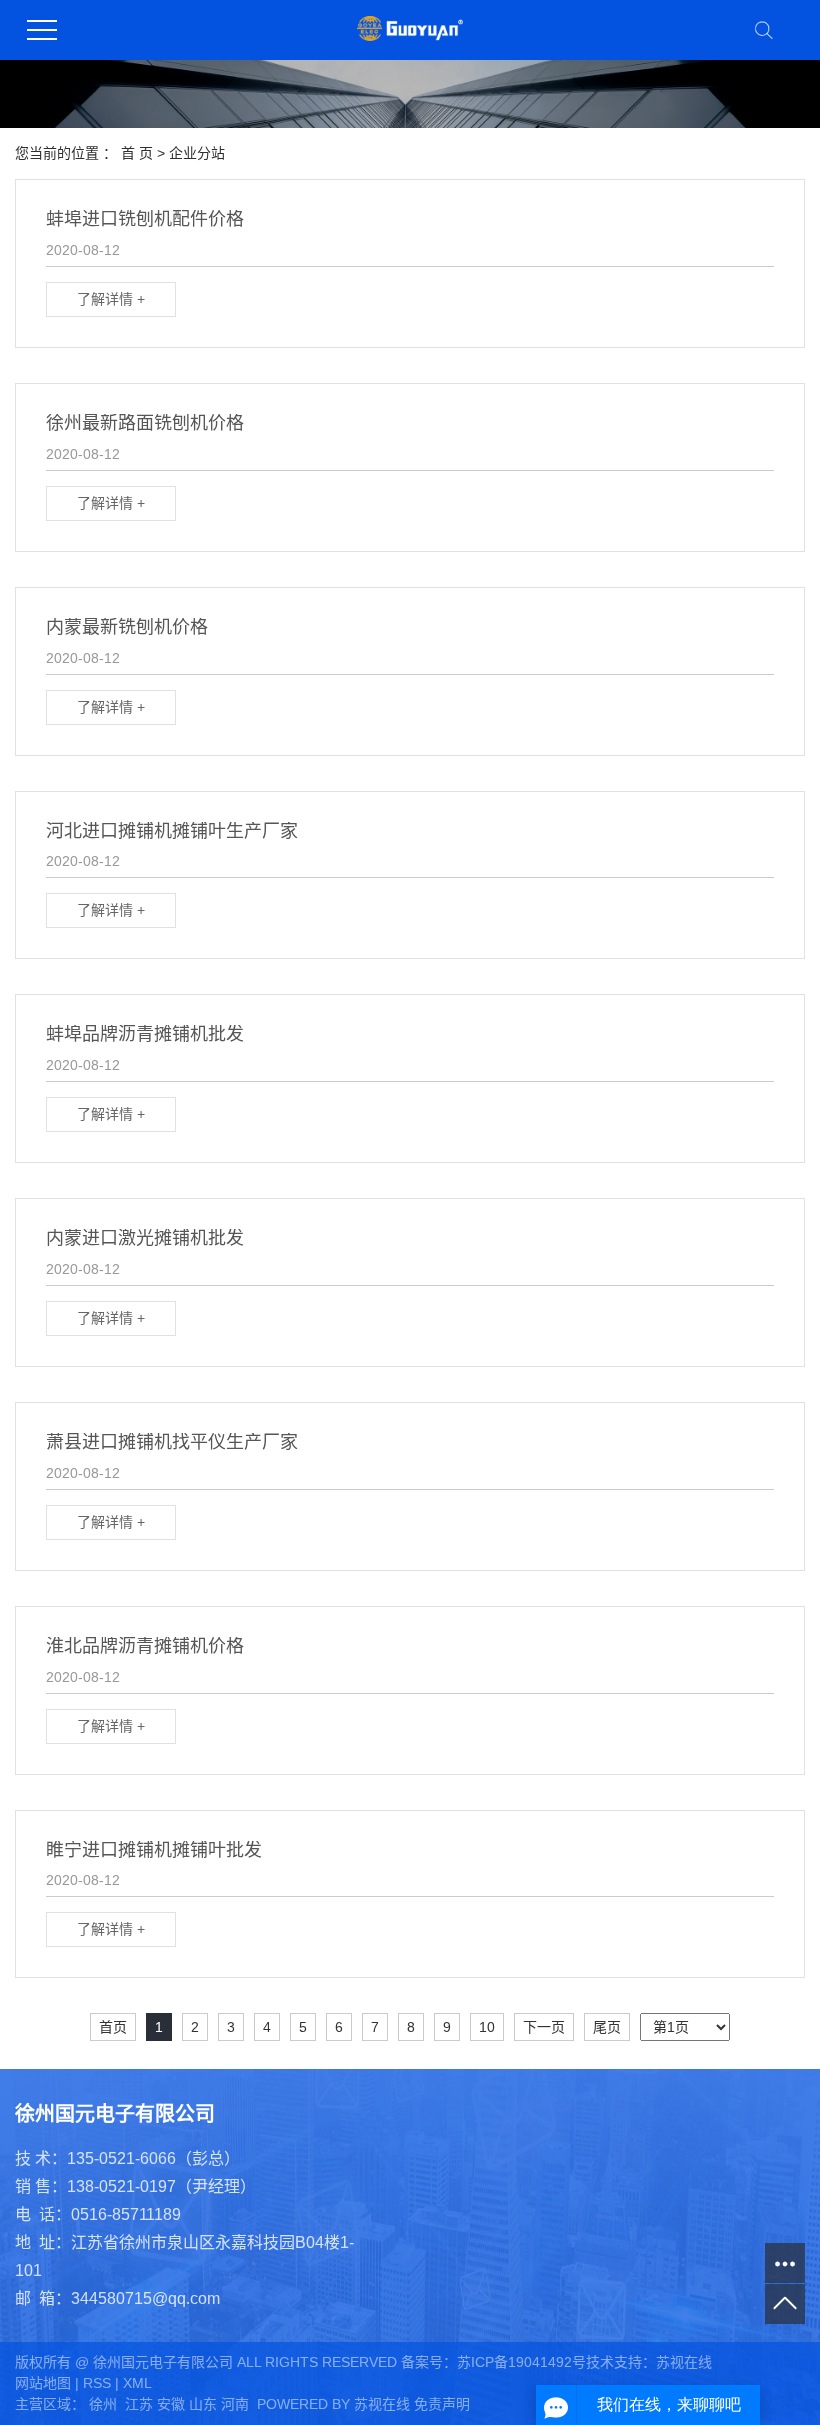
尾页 (607, 2027)
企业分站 (197, 153)
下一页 (544, 2027)
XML (137, 2383)
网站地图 (43, 2383)
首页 (113, 2027)
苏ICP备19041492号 (521, 2362)
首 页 (137, 153)
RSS (97, 2383)
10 (487, 2027)
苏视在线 (684, 2362)
